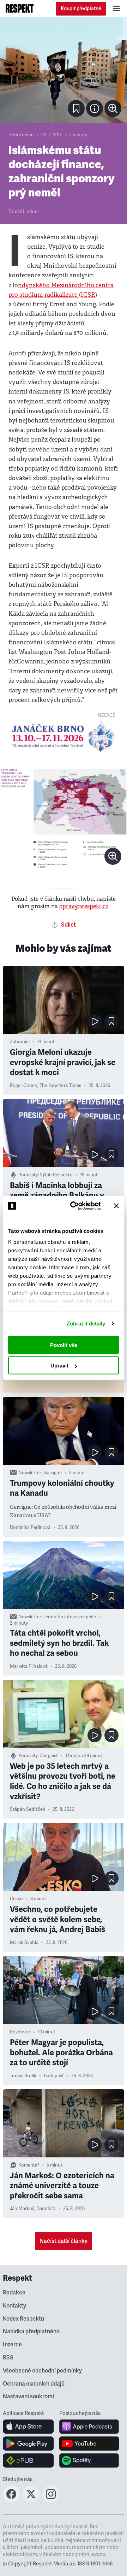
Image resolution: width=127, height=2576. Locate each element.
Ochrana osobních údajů (34, 2384)
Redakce (14, 2293)
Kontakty (14, 2306)
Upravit (59, 1366)
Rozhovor (20, 2032)
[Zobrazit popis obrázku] (95, 108)
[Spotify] (89, 2460)
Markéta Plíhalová (29, 1666)
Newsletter (30, 1473)
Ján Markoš (22, 2209)
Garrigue (53, 1473)
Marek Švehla (24, 1943)
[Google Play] (28, 2444)
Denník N (46, 2209)
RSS (8, 2358)
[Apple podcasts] (89, 2427)
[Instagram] (51, 2500)
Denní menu (21, 135)
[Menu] (116, 8)
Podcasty (28, 1175)
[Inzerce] (64, 736)
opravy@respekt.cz (84, 906)
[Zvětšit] (64, 70)
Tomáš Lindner (24, 212)
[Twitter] (31, 2500)
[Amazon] (28, 2460)
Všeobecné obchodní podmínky (42, 2371)
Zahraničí (20, 1042)
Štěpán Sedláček (28, 1809)
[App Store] (28, 2427)
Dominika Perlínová (30, 1528)
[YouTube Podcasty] (89, 2444)
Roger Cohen (24, 1086)
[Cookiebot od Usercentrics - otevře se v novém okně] (74, 1206)
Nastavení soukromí (28, 2397)
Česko (16, 1899)
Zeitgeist (49, 1756)
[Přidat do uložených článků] (111, 1021)
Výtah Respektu (56, 1175)
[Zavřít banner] (116, 1206)
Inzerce (12, 2345)
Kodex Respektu (23, 2319)
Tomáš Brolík (23, 2076)
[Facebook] (11, 2500)
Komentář (29, 2165)
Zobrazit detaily (86, 1324)
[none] (113, 108)
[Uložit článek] (76, 108)
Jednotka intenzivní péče (70, 1617)
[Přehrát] (95, 1021)
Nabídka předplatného (31, 2332)
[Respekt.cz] (20, 8)
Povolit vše (64, 1345)
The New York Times (60, 1086)
